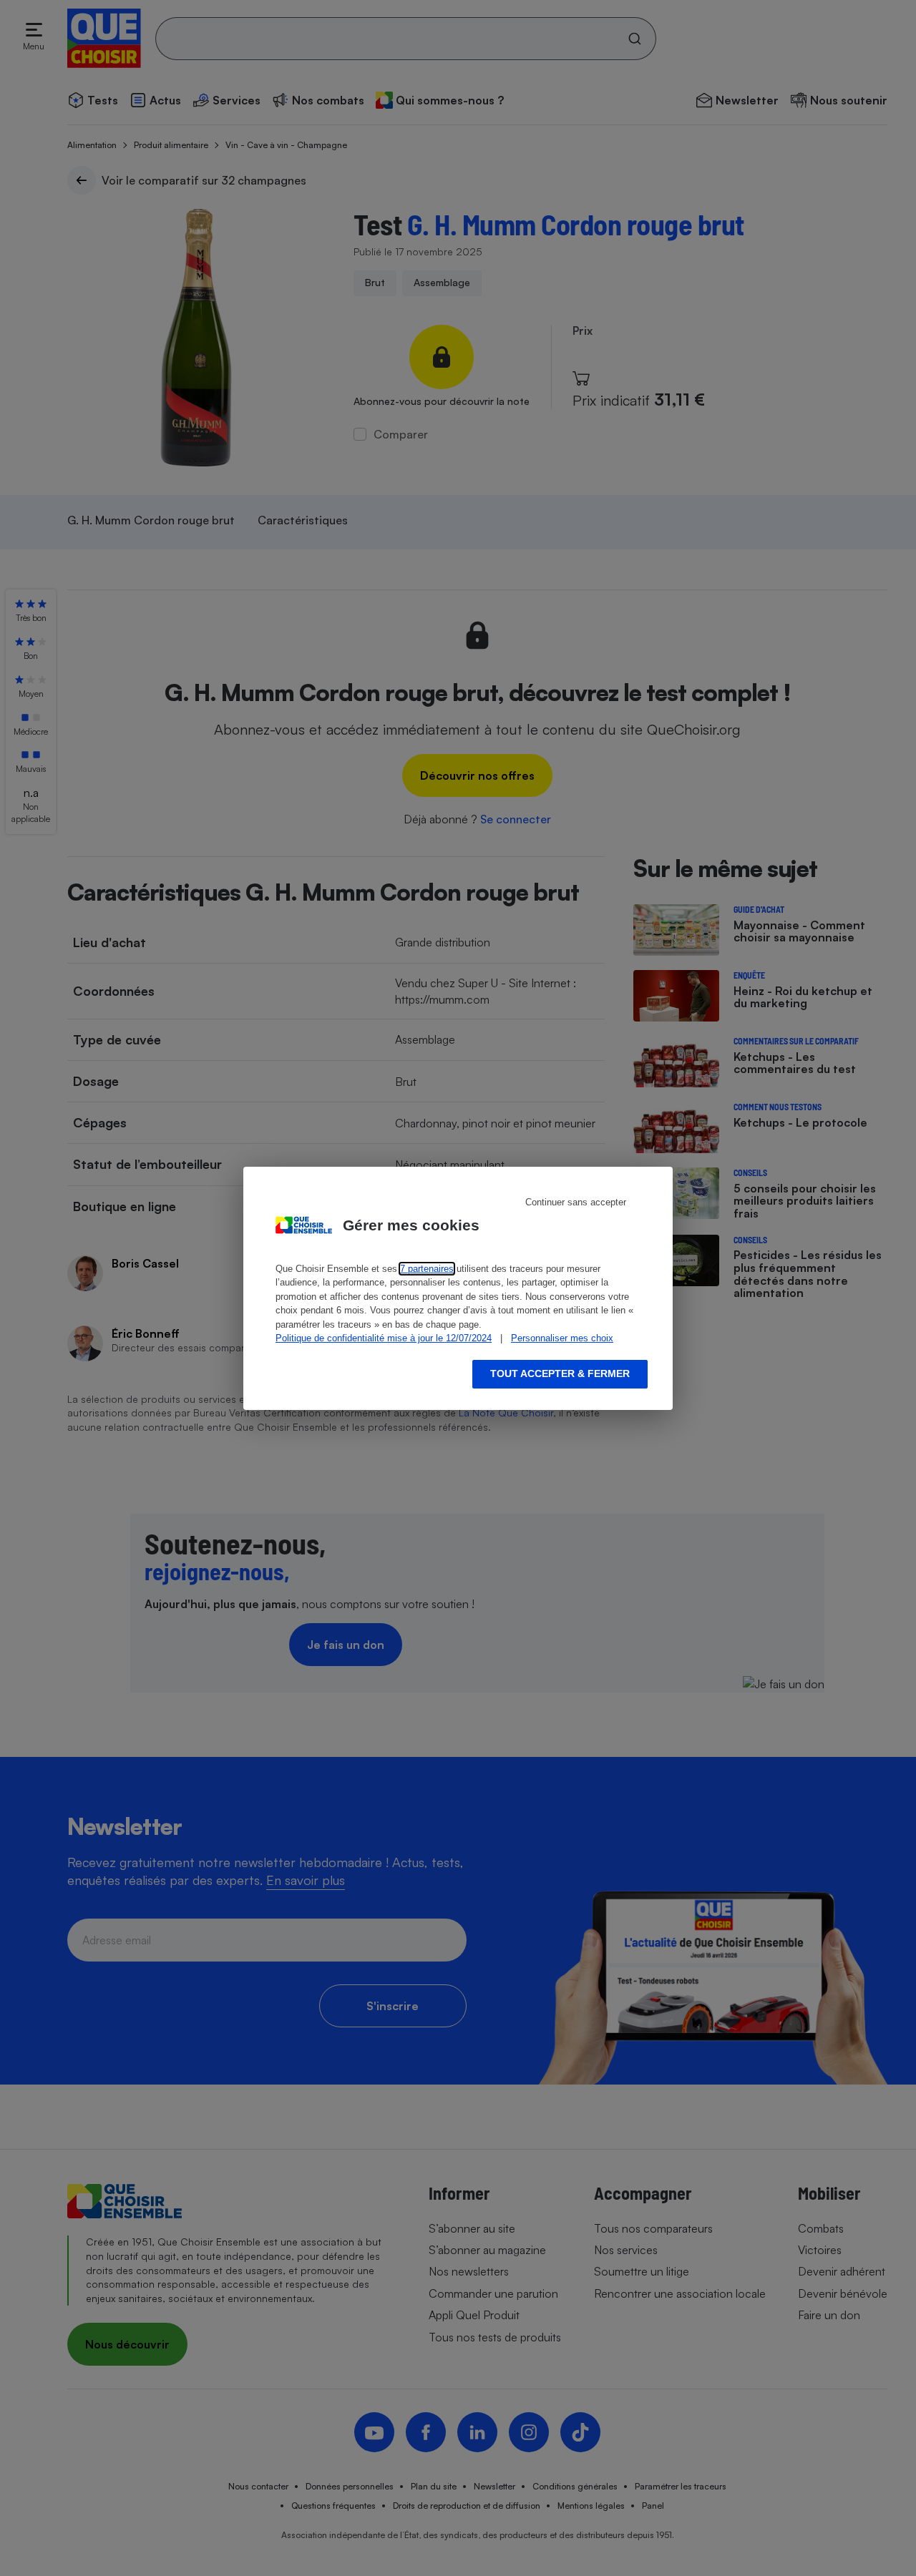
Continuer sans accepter (576, 1202)
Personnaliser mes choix (562, 1338)
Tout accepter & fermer (560, 1373)
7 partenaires (427, 1269)
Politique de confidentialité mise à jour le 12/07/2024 (384, 1338)
